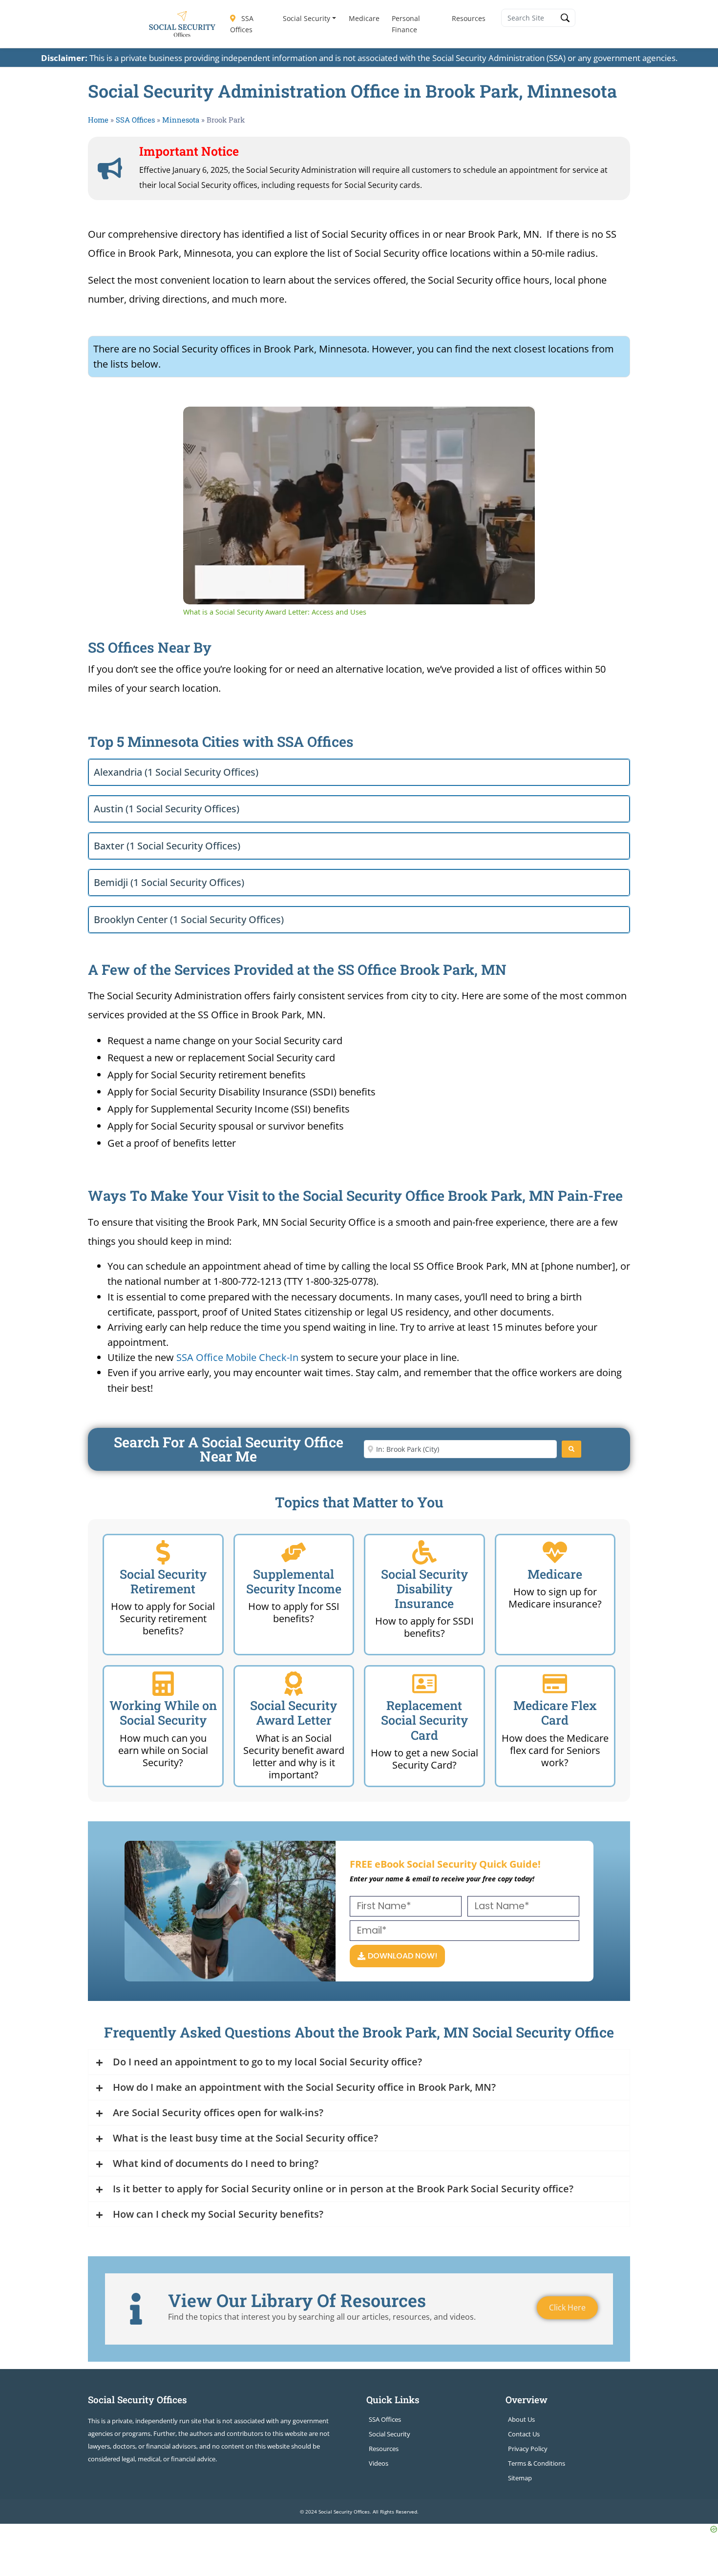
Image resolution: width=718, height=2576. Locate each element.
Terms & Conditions (537, 2463)
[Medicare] (555, 1552)
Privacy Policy (528, 2449)
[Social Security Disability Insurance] (424, 1552)
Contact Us (524, 2434)
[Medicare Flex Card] (555, 1684)
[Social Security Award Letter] (294, 1684)
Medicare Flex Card (555, 1713)
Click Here (567, 2308)
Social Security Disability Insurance (424, 1589)
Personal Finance (406, 24)
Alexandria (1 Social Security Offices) (176, 772)
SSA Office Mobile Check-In (237, 1357)
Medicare (364, 18)
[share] (515, 418)
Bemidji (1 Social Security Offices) (169, 882)
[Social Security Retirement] (163, 1552)
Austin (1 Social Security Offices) (167, 809)
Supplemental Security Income (294, 1581)
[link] (199, 422)
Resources (469, 18)
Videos (379, 2463)
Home (98, 120)
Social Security (306, 18)
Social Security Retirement (163, 1581)
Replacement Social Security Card (424, 1720)
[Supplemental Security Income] (294, 1552)
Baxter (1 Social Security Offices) (167, 846)
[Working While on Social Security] (163, 1684)
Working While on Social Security (163, 1713)
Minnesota (181, 120)
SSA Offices (242, 24)
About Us (521, 2419)
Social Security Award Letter (294, 1713)
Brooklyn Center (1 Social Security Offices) (189, 919)
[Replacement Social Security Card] (424, 1684)
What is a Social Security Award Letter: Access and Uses (329, 422)
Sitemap (520, 2478)
